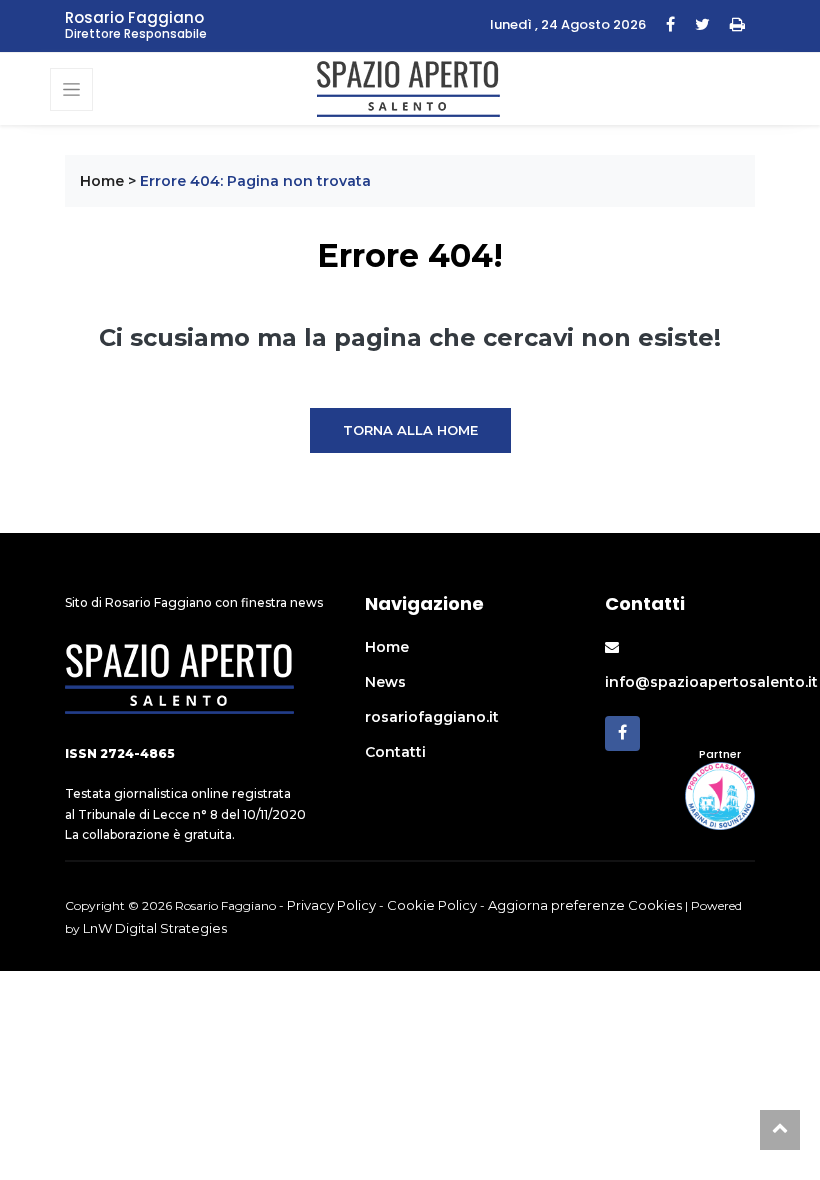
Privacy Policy (331, 905)
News (385, 682)
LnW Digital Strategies (155, 928)
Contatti (395, 752)
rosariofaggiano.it (432, 717)
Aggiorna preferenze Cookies (585, 905)
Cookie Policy (432, 905)
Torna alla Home (410, 430)
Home (102, 181)
